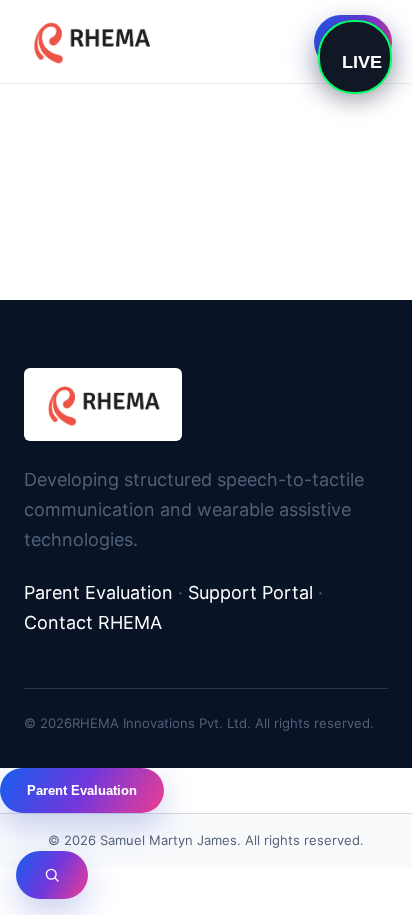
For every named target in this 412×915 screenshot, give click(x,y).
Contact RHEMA (93, 622)
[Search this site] (52, 875)
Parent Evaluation (98, 592)
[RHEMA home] (91, 41)
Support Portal (250, 592)
